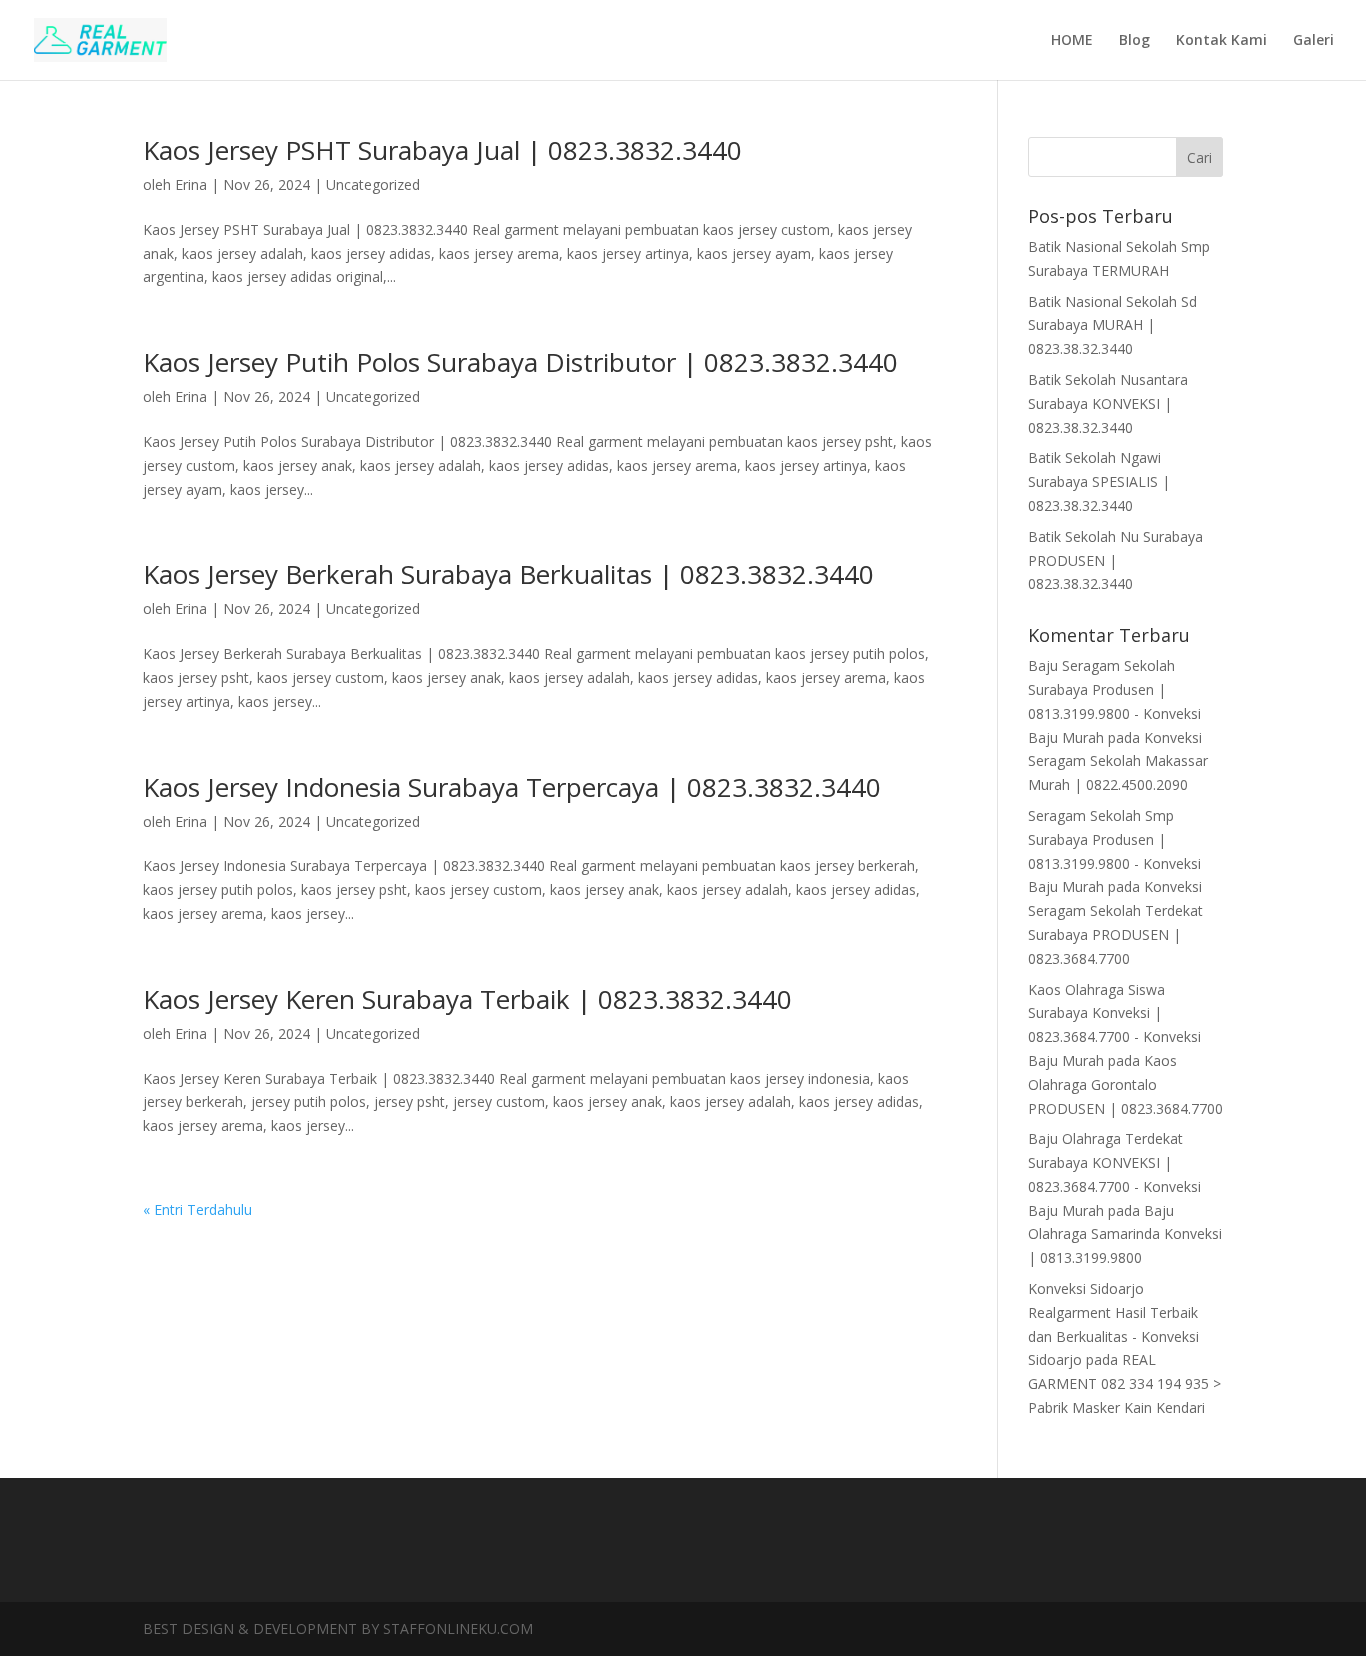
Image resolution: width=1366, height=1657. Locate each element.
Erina (191, 184)
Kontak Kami (1221, 41)
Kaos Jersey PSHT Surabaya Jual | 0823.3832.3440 (442, 150)
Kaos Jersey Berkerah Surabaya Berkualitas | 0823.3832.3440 (508, 574)
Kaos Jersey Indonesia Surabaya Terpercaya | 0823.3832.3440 (512, 787)
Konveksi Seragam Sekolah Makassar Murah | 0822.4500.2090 (1118, 761)
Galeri (1313, 41)
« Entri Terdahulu (197, 1209)
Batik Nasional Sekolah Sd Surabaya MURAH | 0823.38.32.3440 (1112, 325)
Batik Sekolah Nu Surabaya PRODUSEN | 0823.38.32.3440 (1115, 560)
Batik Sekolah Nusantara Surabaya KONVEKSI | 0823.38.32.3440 (1108, 403)
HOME (1072, 41)
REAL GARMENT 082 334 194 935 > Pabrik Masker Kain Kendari (1124, 1383)
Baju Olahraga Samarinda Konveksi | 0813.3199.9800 (1125, 1234)
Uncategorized (373, 184)
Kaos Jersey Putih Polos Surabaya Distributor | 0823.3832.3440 (520, 362)
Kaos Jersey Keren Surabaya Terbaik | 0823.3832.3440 (467, 999)
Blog (1134, 41)
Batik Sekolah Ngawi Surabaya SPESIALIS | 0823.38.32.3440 (1099, 481)
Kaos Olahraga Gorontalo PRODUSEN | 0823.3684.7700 (1125, 1084)
